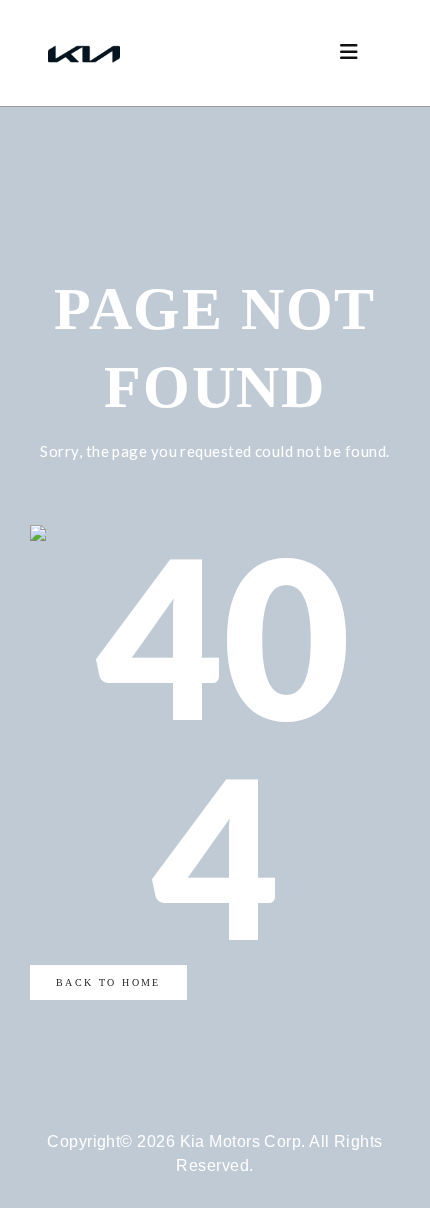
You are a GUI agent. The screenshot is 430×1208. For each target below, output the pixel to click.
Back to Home (108, 982)
